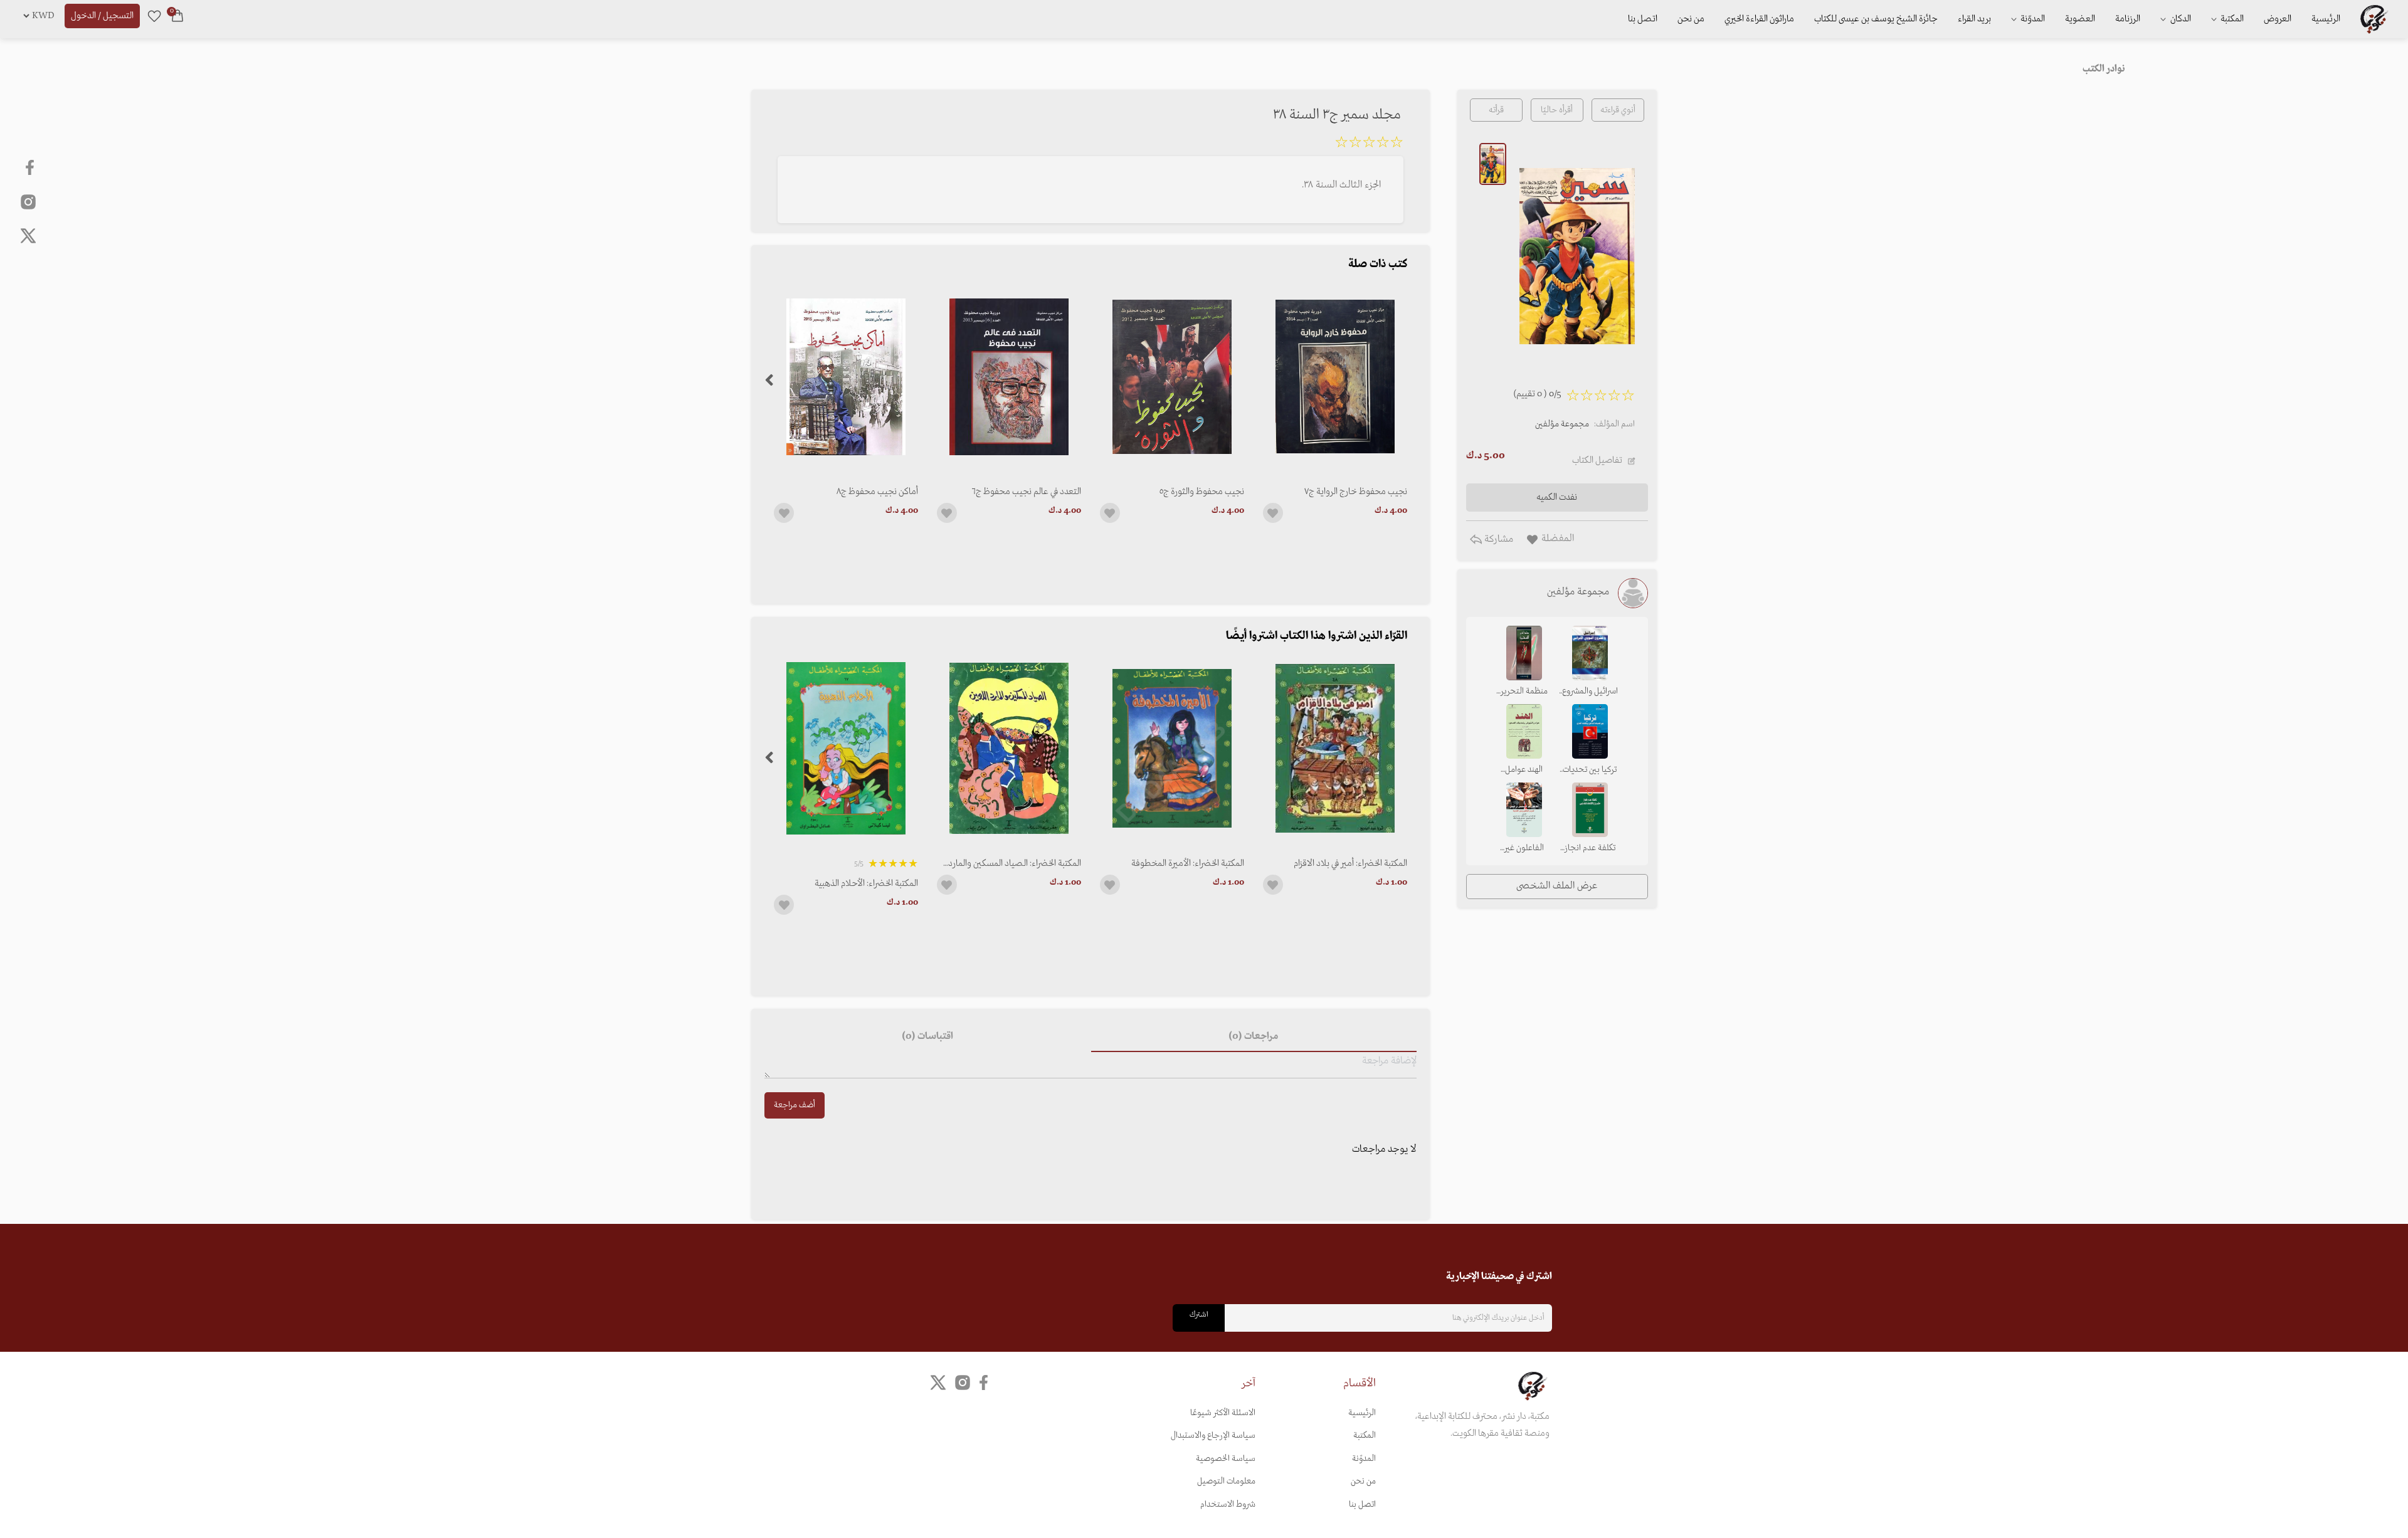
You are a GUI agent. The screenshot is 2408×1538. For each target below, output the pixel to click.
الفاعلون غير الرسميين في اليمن (1524, 849)
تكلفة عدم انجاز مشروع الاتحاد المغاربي (1590, 849)
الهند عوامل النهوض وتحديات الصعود (1524, 771)
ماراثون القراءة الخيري (1759, 19)
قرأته (1496, 110)
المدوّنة (1364, 1459)
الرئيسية (2326, 19)
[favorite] (154, 16)
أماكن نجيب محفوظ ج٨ (877, 492)
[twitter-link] (938, 1383)
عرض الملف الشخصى (1557, 886)
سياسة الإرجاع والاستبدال (1213, 1435)
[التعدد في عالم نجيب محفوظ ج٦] (1009, 377)
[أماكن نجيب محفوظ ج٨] (846, 377)
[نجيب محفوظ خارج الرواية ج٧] (1335, 377)
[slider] (1369, 144)
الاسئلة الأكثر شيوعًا (1223, 1413)
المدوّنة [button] (2032, 19)
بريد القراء (1974, 19)
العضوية (2080, 19)
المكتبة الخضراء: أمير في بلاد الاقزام (1350, 863)
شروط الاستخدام (1228, 1504)
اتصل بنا (1643, 19)
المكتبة (2231, 19)
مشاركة (1497, 539)
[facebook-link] (31, 167)
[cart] (177, 16)
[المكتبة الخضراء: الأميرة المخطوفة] (1172, 748)
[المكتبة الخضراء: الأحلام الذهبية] (846, 748)
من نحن (1691, 19)
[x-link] (28, 236)
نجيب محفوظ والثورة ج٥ (1202, 492)
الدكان (2180, 19)
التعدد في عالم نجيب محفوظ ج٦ (1027, 492)
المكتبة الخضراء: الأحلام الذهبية (866, 883)
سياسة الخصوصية (1226, 1459)
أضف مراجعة (795, 1105)
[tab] (1254, 1037)
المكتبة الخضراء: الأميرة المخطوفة (1188, 863)
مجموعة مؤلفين (1562, 424)
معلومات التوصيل (1226, 1481)
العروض (2278, 19)
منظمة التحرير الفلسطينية (1524, 692)
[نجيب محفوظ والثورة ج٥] (1172, 377)
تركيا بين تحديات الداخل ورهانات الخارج (1590, 771)
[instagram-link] (28, 201)
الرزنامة (2128, 19)
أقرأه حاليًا (1557, 110)
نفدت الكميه (1557, 497)
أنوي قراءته (1618, 110)
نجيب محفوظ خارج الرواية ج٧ (1356, 492)
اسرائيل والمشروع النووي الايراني (1590, 692)
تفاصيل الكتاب (1597, 460)
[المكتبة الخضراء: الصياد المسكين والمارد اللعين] (1009, 748)
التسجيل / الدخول (102, 16)
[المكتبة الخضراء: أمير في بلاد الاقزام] (1335, 748)
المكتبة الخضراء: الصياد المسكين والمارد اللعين (1015, 863)
